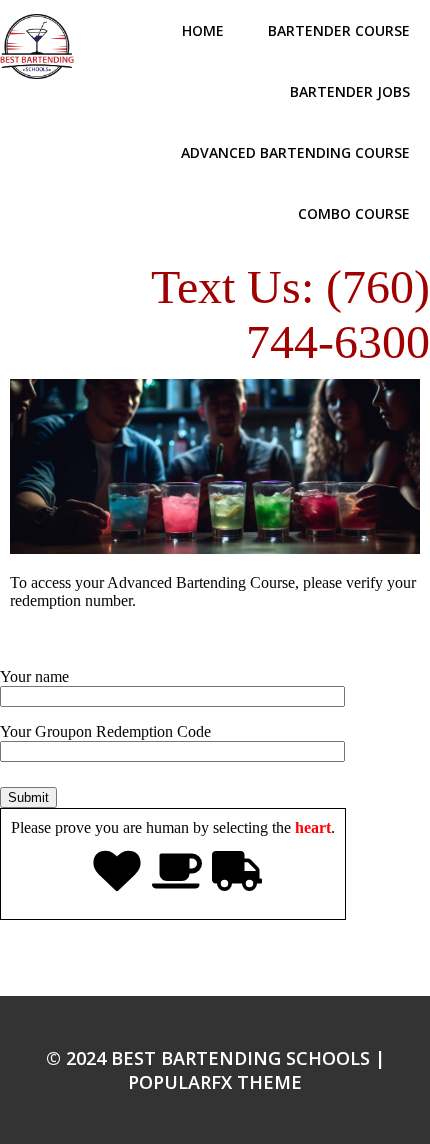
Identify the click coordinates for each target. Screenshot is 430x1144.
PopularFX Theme (215, 1082)
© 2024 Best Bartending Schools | (215, 1058)
